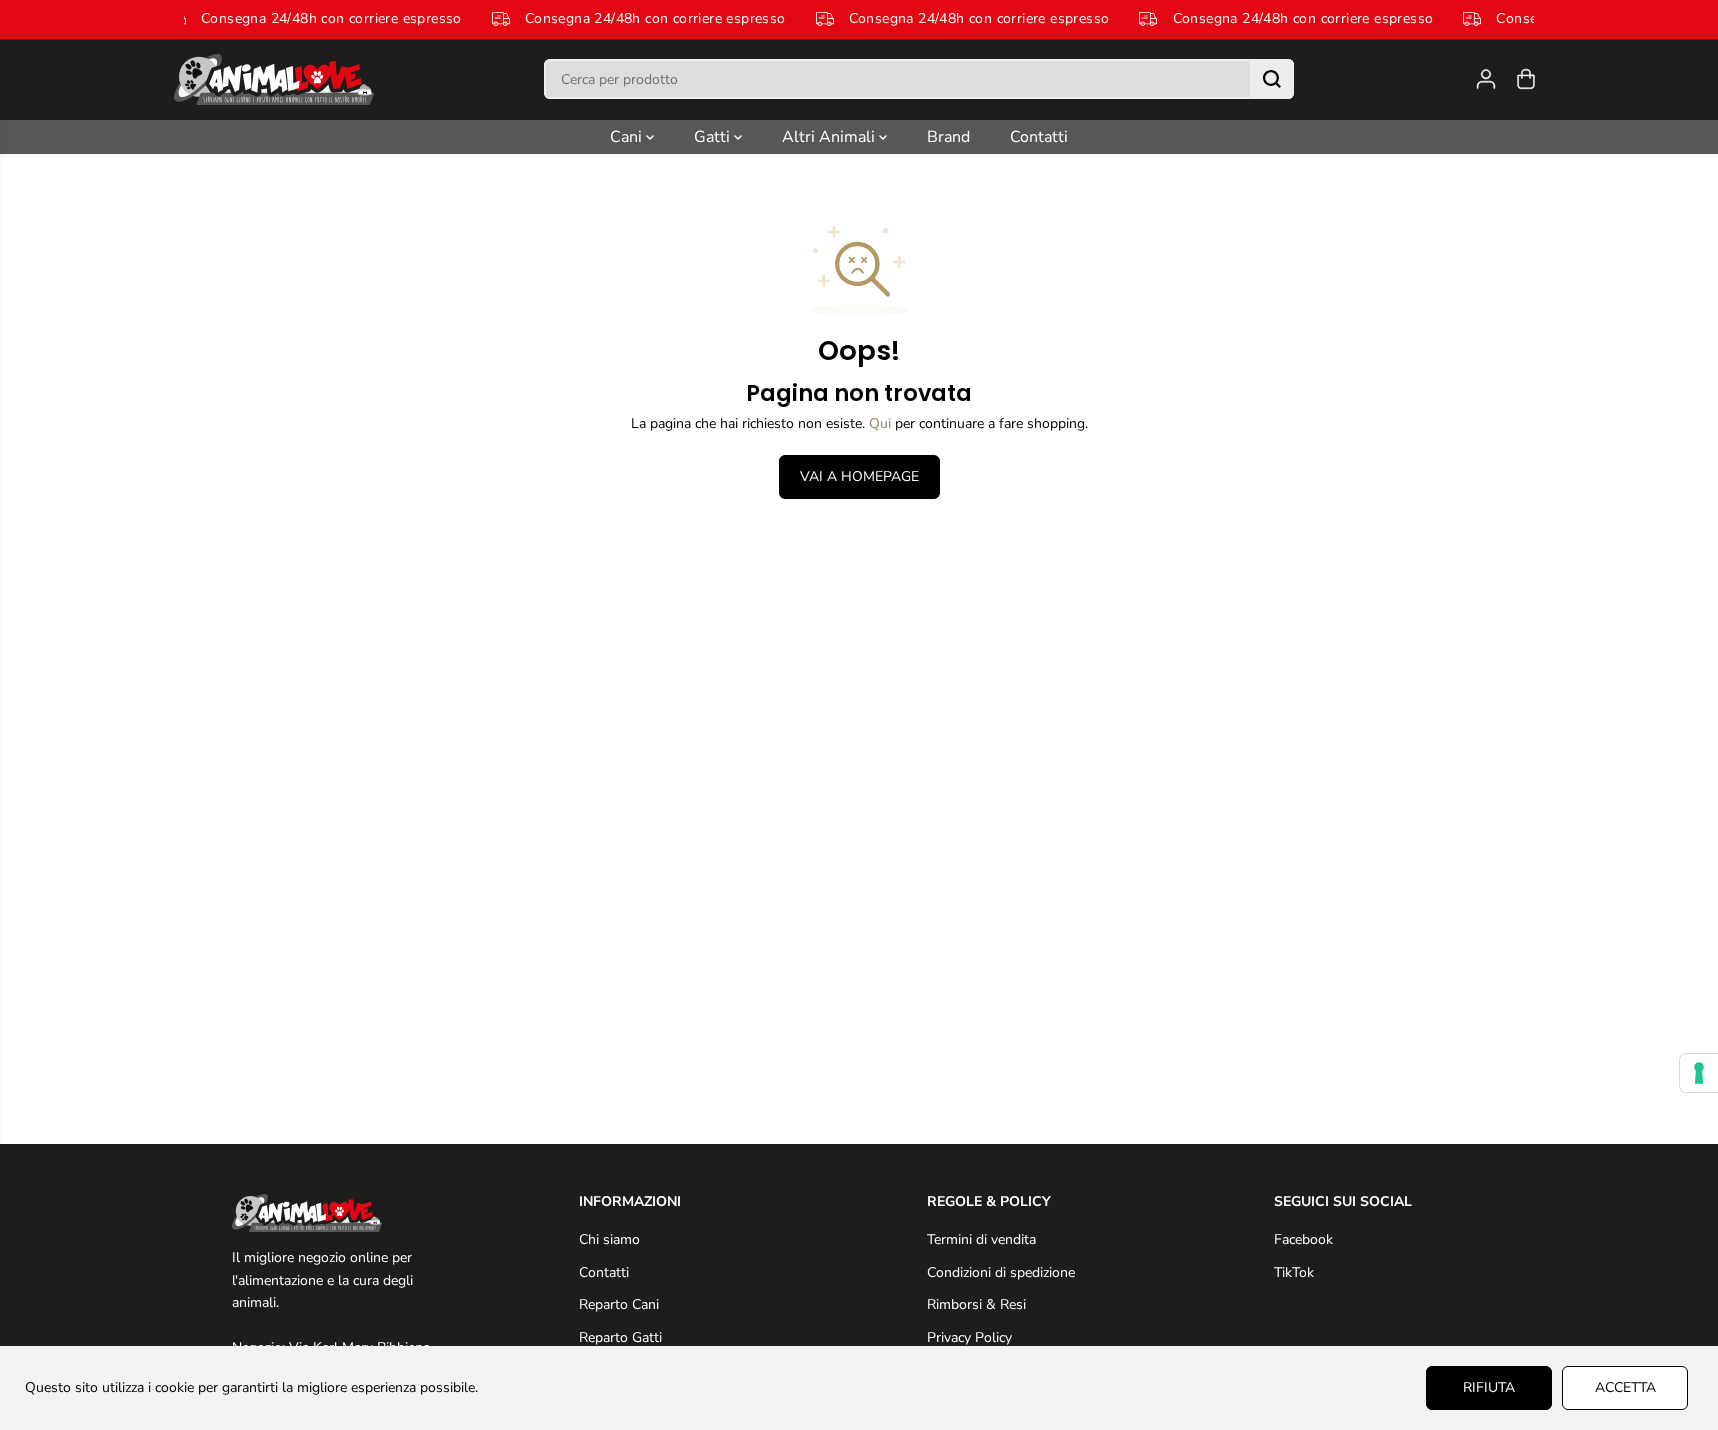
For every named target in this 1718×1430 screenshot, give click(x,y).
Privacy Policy (969, 1337)
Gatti (714, 137)
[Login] (1486, 79)
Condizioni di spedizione (1001, 1272)
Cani (628, 137)
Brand (948, 137)
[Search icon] (1272, 79)
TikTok (1294, 1272)
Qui (880, 423)
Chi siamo (609, 1239)
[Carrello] (1526, 79)
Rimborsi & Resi (976, 1304)
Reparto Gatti (620, 1337)
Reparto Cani (619, 1304)
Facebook (1303, 1239)
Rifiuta (1489, 1387)
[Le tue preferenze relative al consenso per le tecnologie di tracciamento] (1699, 1073)
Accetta (1625, 1387)
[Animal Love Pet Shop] (274, 79)
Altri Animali (830, 137)
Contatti (1039, 137)
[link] (338, 1213)
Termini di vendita (981, 1239)
